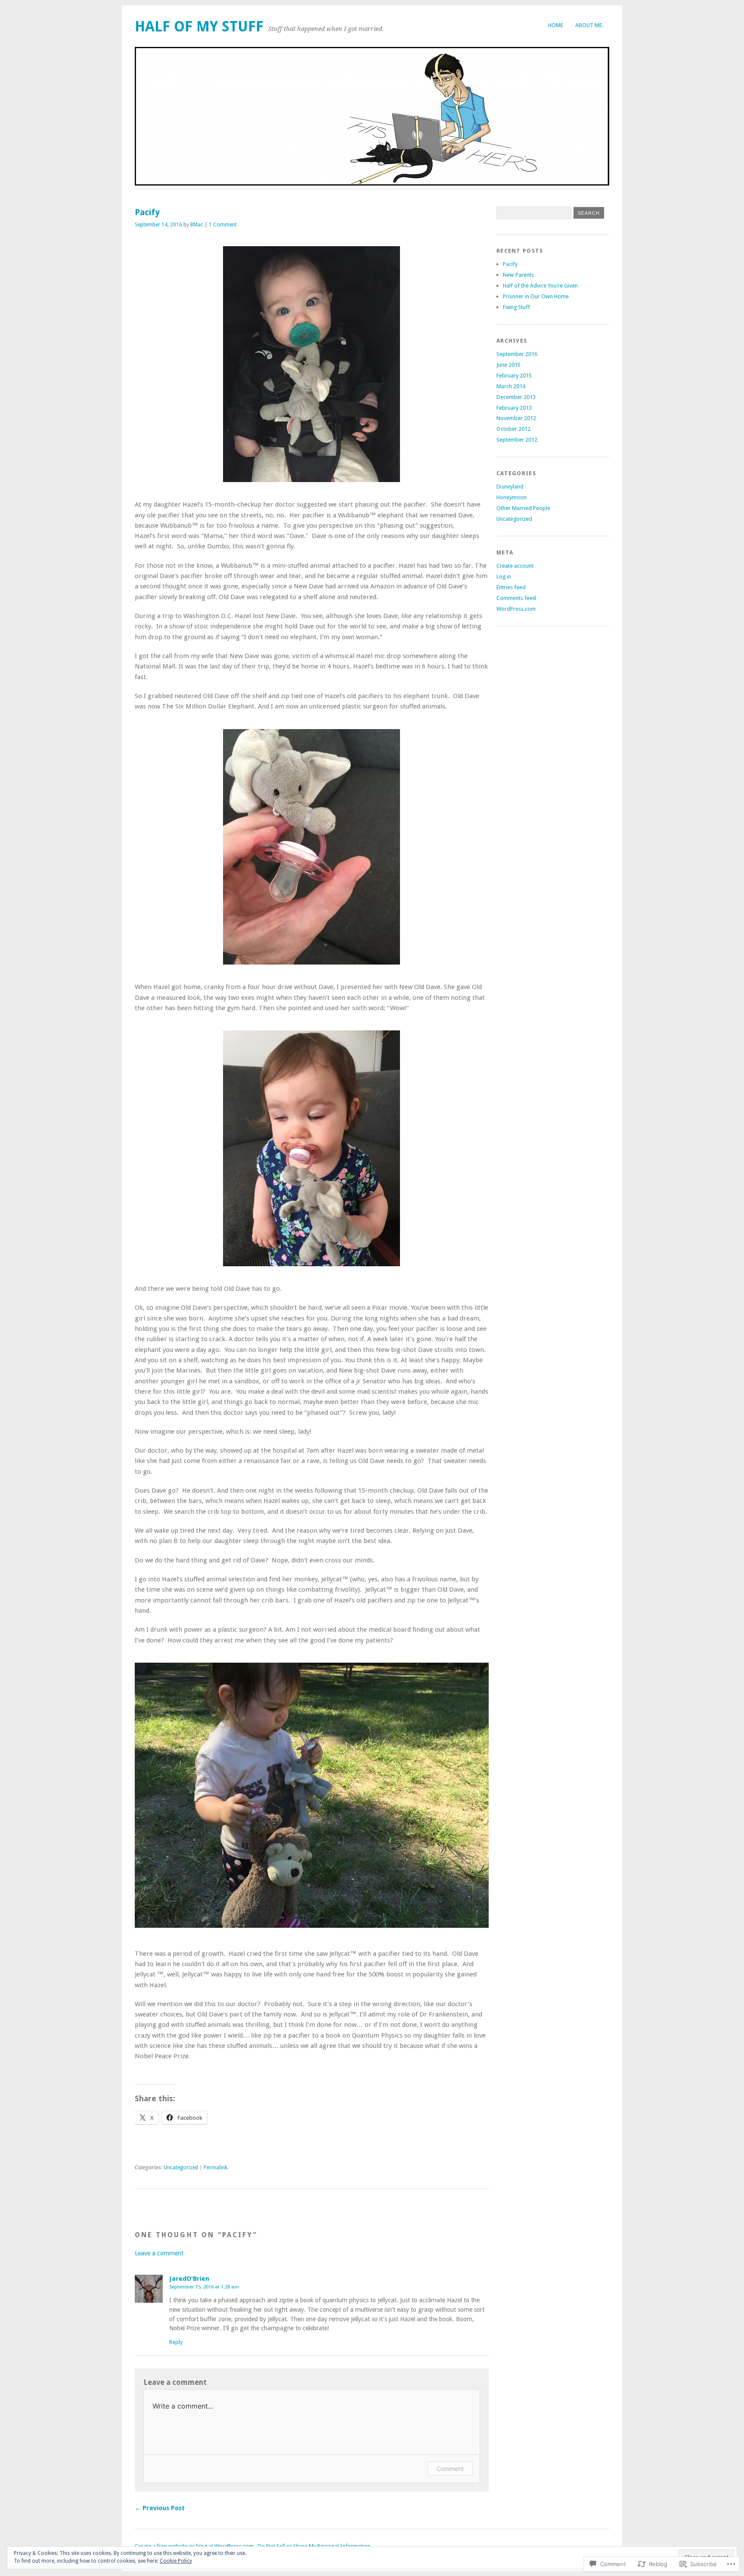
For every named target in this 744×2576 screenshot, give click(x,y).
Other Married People (523, 508)
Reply (176, 2342)
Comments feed (516, 598)
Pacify (510, 264)
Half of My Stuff (199, 26)
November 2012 (516, 418)
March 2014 (511, 386)
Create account (515, 566)
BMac (197, 225)
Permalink (215, 2168)
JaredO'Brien (189, 2279)
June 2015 (508, 365)
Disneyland (510, 487)
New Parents (518, 275)
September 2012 (517, 440)
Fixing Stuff (516, 307)
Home (556, 25)
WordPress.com (516, 609)
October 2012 (513, 429)
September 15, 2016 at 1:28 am (204, 2287)
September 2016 (517, 354)
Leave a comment (159, 2253)
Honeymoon (512, 497)
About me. (589, 25)
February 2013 (514, 408)
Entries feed (511, 587)
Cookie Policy (176, 2561)
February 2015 (514, 376)
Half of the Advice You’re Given (540, 286)
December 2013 (516, 397)
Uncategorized (181, 2168)
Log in (504, 577)
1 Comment (223, 225)
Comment (450, 2469)
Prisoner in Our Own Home (536, 296)
